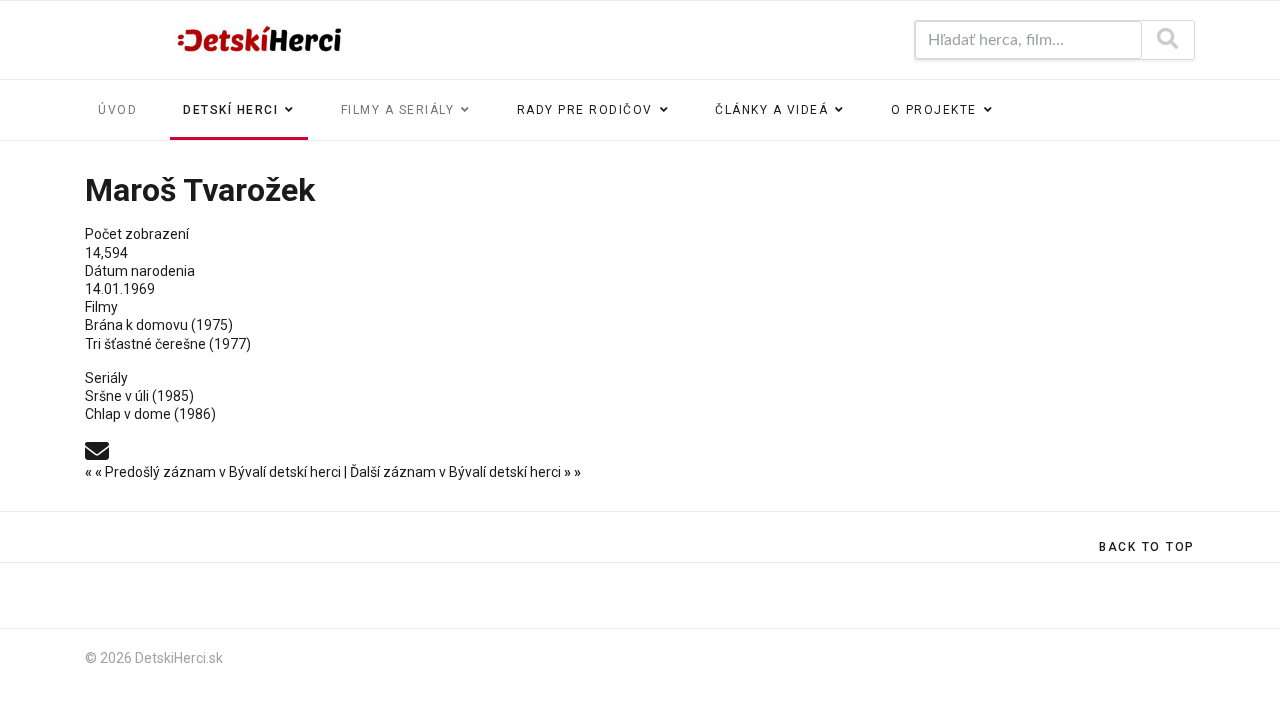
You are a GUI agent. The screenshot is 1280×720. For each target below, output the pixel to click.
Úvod (117, 110)
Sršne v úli (117, 396)
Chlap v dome (128, 414)
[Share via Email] (97, 450)
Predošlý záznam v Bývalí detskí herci (214, 472)
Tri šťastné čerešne (145, 344)
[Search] (1167, 40)
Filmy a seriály (398, 110)
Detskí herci (230, 110)
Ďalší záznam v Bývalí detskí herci (465, 472)
